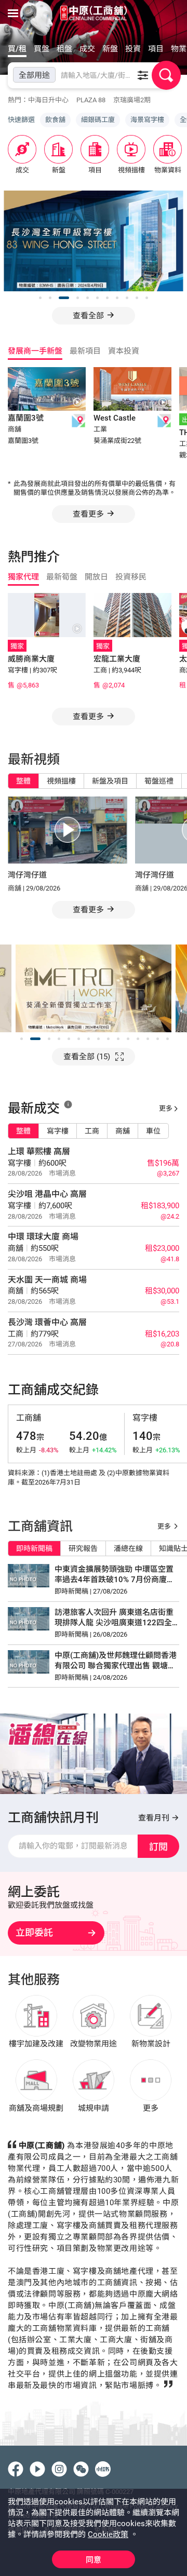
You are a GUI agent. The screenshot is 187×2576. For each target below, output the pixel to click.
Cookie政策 (108, 2534)
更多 (166, 1108)
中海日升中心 (48, 100)
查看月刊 (155, 1818)
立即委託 (34, 1932)
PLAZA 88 (91, 100)
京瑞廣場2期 (132, 100)
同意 (94, 2560)
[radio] (19, 781)
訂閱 (158, 1847)
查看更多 (88, 514)
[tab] (19, 50)
